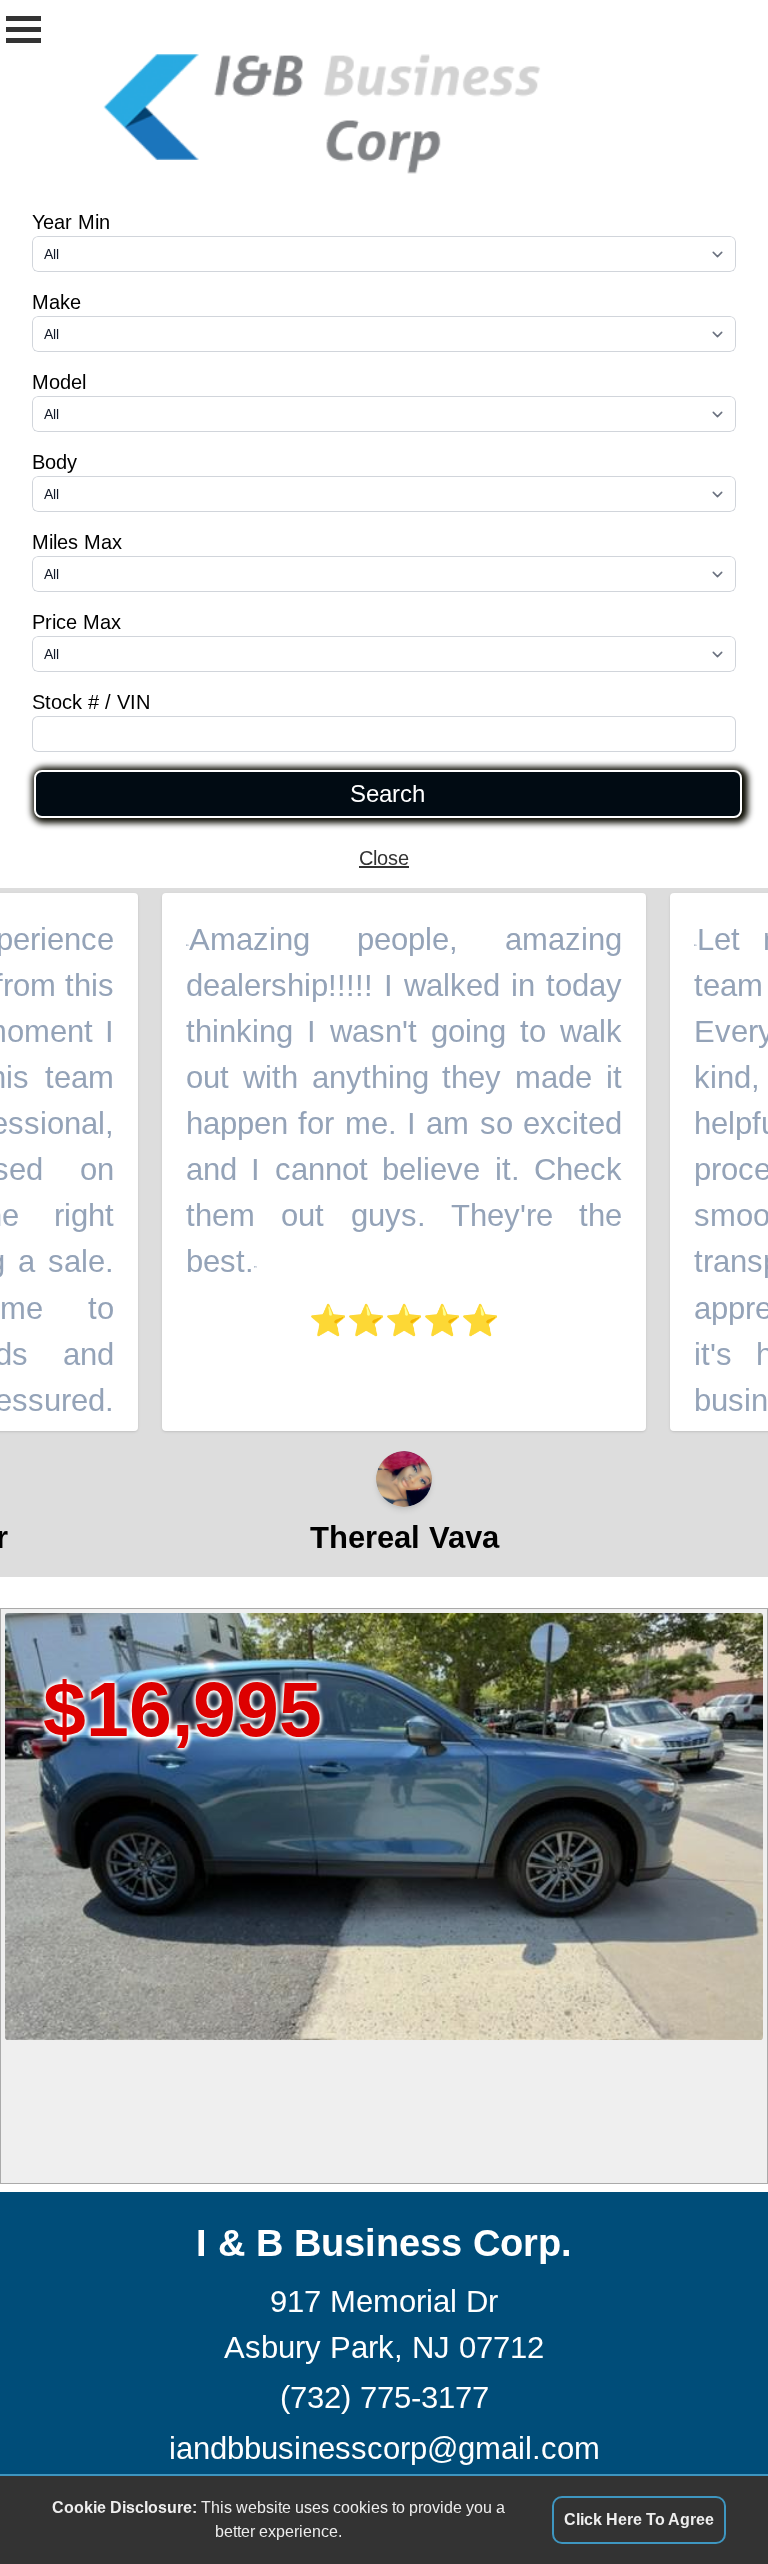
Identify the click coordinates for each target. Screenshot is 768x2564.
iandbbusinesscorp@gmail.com (384, 2448)
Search (387, 794)
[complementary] (708, 2504)
